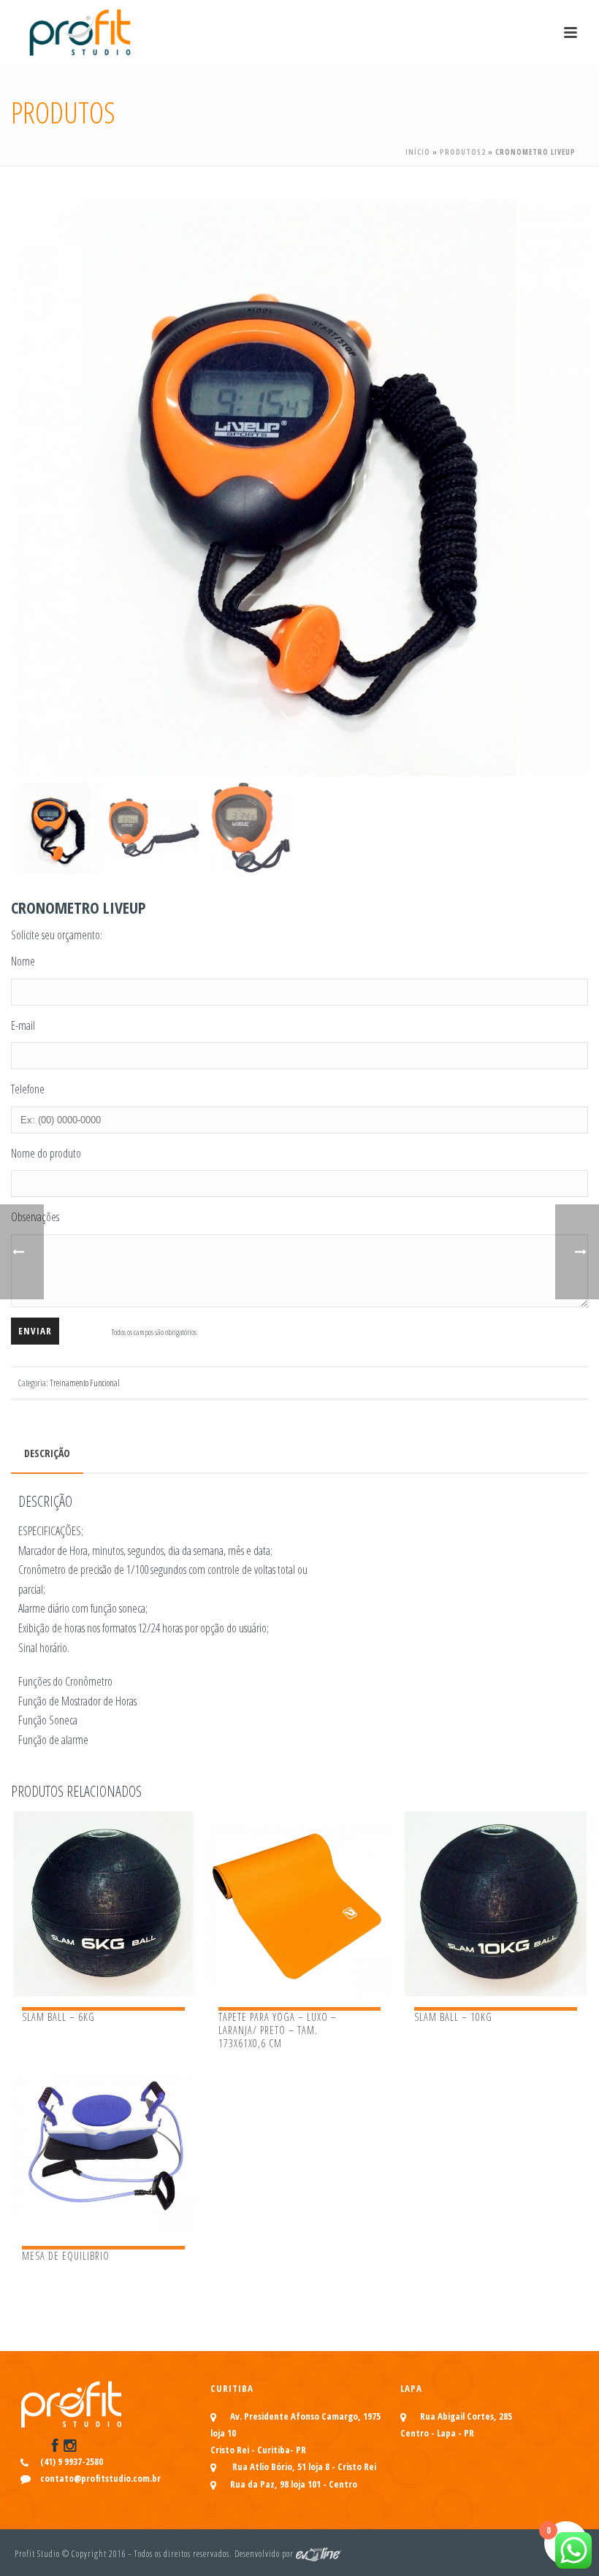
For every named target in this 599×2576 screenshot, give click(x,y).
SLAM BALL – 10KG (453, 2017)
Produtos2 (463, 152)
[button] (560, 228)
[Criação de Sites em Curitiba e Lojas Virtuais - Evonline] (318, 2554)
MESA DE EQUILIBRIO (66, 2256)
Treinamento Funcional (85, 1383)
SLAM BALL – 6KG (58, 2017)
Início (418, 152)
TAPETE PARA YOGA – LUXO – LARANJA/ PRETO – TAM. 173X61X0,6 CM (278, 2030)
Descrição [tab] (47, 1453)
